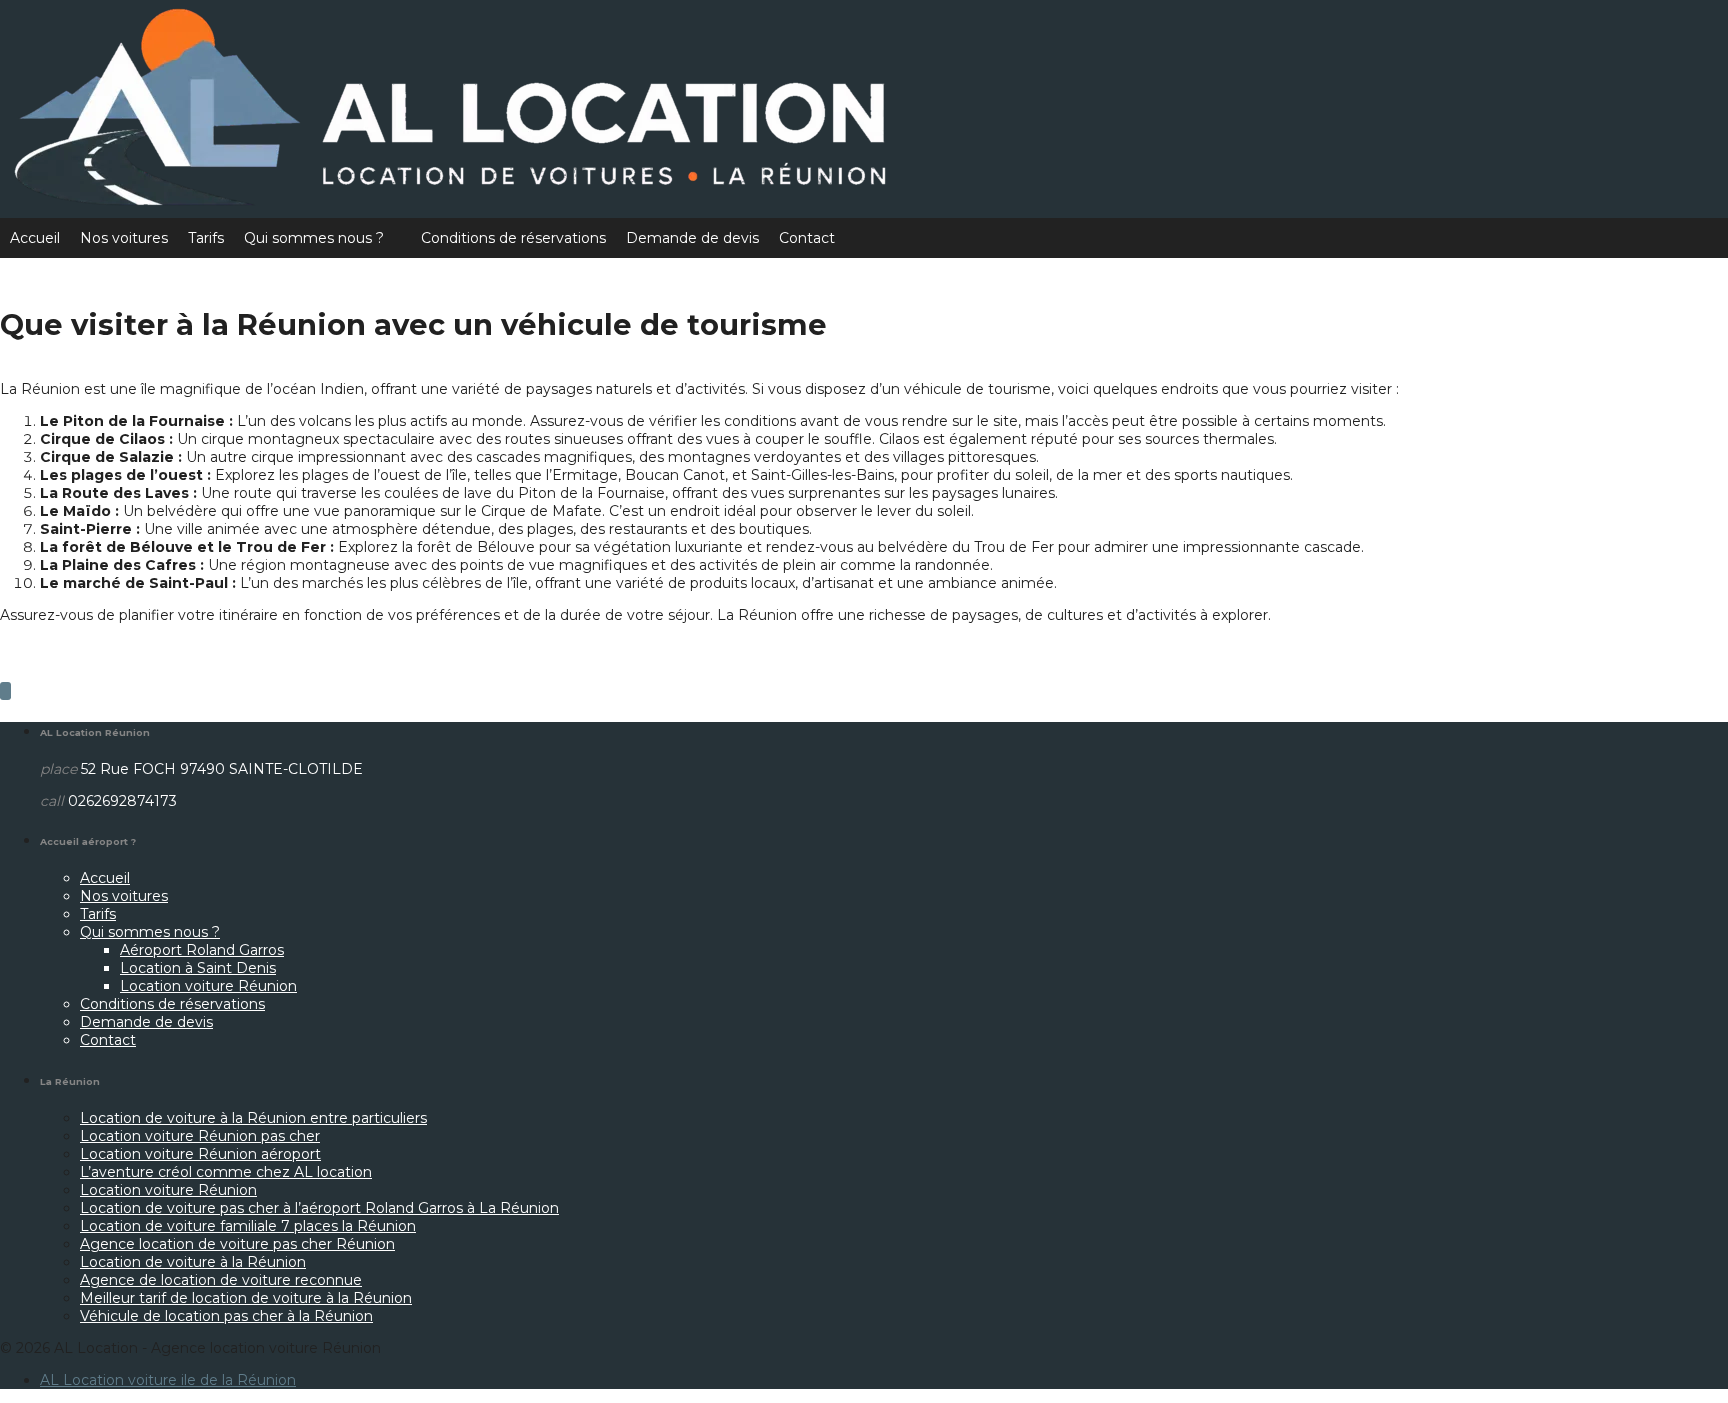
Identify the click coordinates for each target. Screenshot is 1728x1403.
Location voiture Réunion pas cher (200, 1136)
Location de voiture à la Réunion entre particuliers (253, 1118)
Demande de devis (692, 238)
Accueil (35, 238)
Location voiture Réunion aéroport (200, 1154)
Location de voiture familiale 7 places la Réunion (248, 1226)
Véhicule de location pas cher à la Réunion (226, 1316)
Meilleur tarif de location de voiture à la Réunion (246, 1298)
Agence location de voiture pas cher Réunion (237, 1244)
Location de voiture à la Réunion (193, 1262)
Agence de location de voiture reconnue (221, 1280)
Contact (807, 238)
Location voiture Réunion (208, 986)
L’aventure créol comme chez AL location (226, 1172)
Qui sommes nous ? (314, 238)
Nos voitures (124, 238)
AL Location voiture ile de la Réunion (168, 1380)
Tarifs (206, 238)
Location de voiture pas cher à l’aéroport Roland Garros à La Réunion (319, 1208)
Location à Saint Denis (198, 968)
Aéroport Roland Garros (202, 950)
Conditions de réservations (513, 238)
